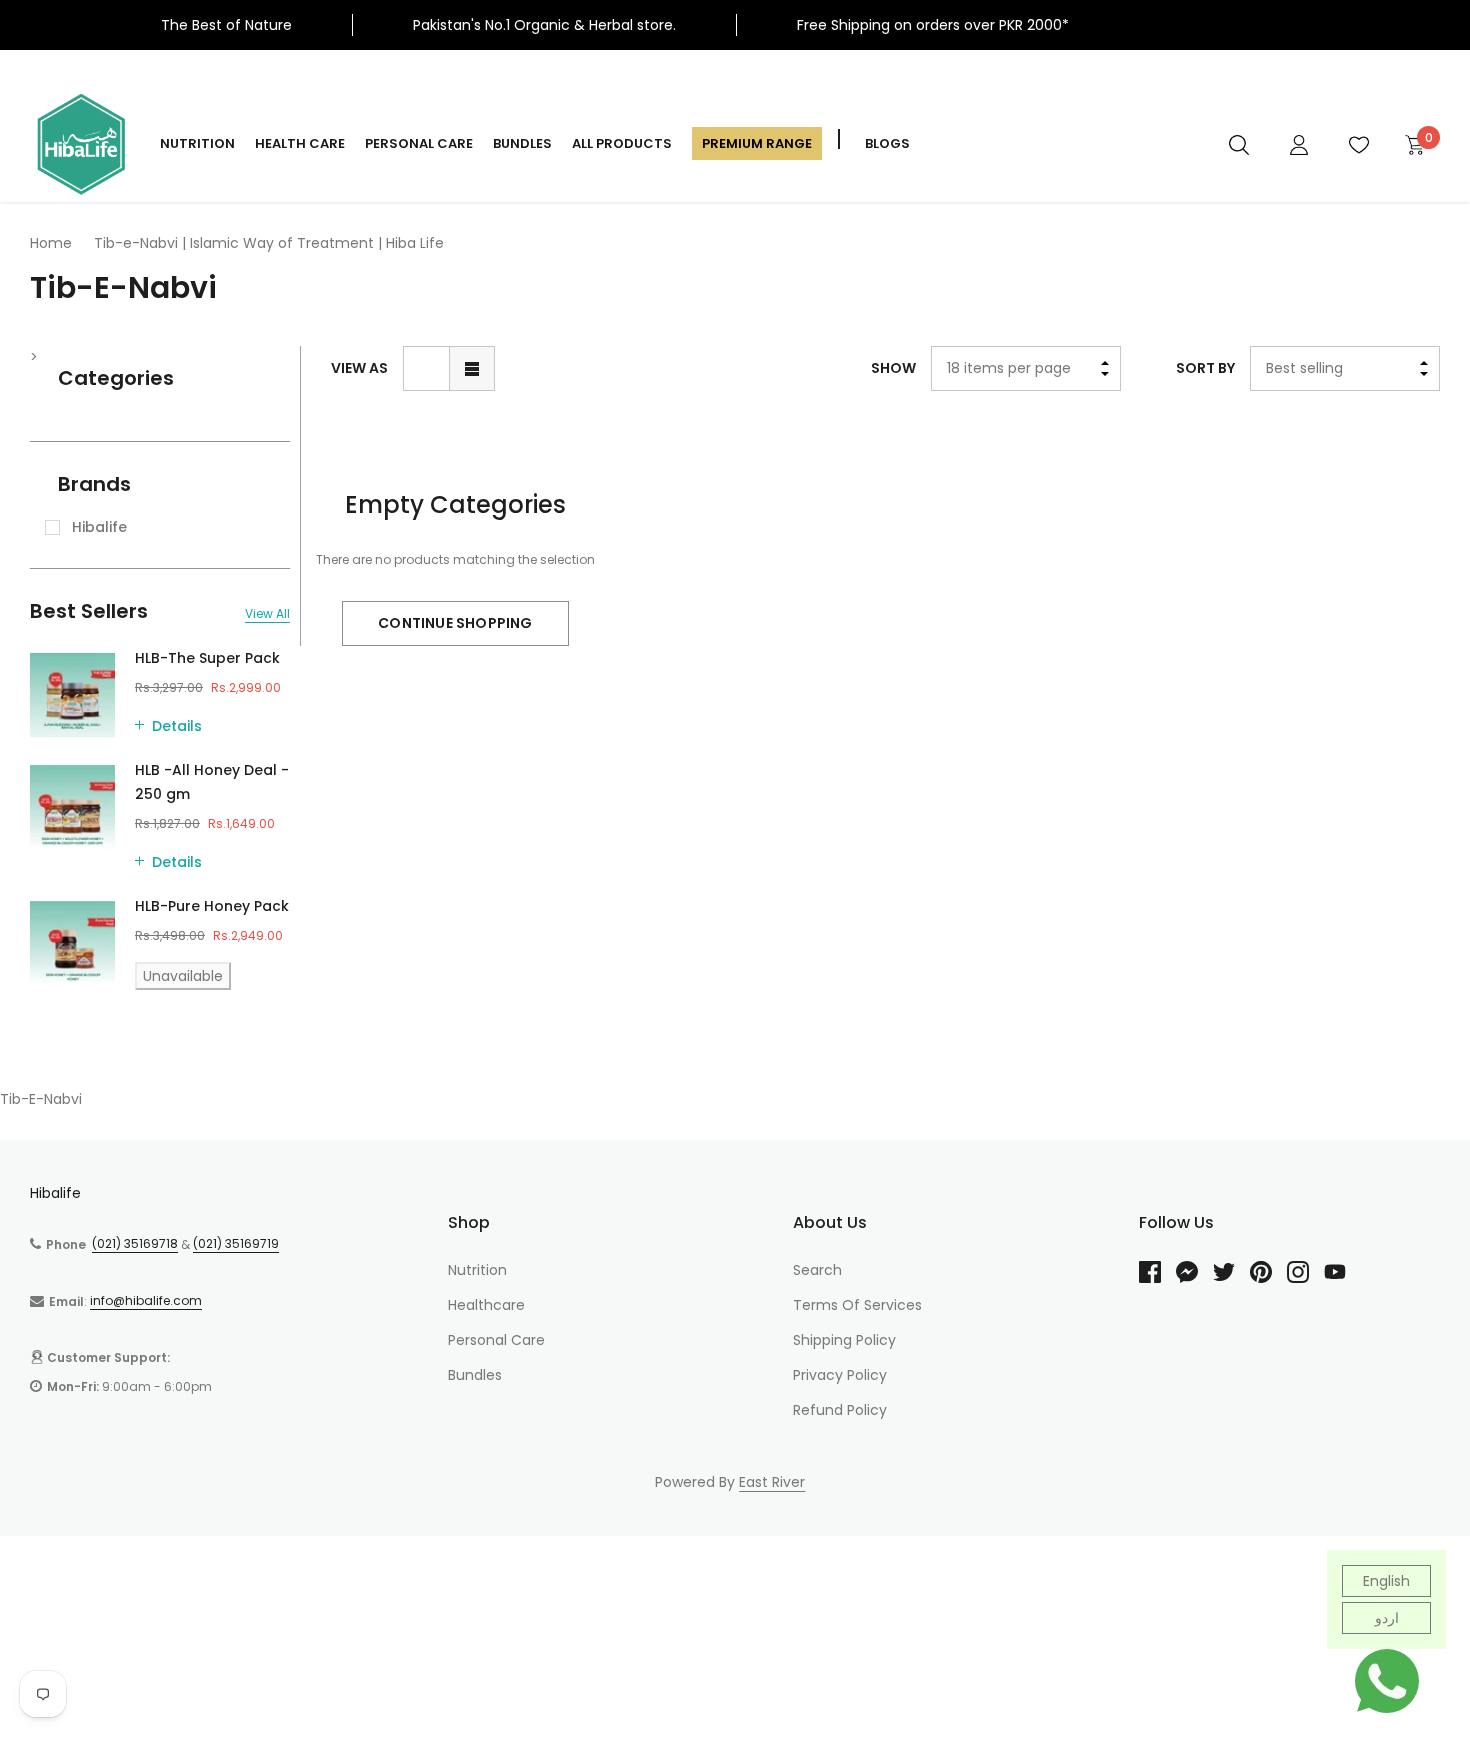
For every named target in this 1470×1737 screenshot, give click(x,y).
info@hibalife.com (146, 1300)
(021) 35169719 (236, 1243)
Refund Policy (840, 1410)
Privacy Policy (840, 1375)
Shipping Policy (844, 1340)
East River (772, 1482)
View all (267, 614)
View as (359, 368)
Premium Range (757, 143)
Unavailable (183, 976)
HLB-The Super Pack (207, 658)
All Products (622, 143)
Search (817, 1270)
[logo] (80, 144)
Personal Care (419, 143)
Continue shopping (455, 623)
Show (893, 368)
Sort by (1205, 368)
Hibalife (55, 1193)
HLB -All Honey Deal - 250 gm (212, 782)
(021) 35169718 (135, 1243)
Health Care (300, 143)
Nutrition (197, 143)
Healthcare (486, 1305)
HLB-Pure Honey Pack (212, 906)
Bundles (522, 143)
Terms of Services (857, 1305)
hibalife (99, 527)
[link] (1239, 144)
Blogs (887, 143)
